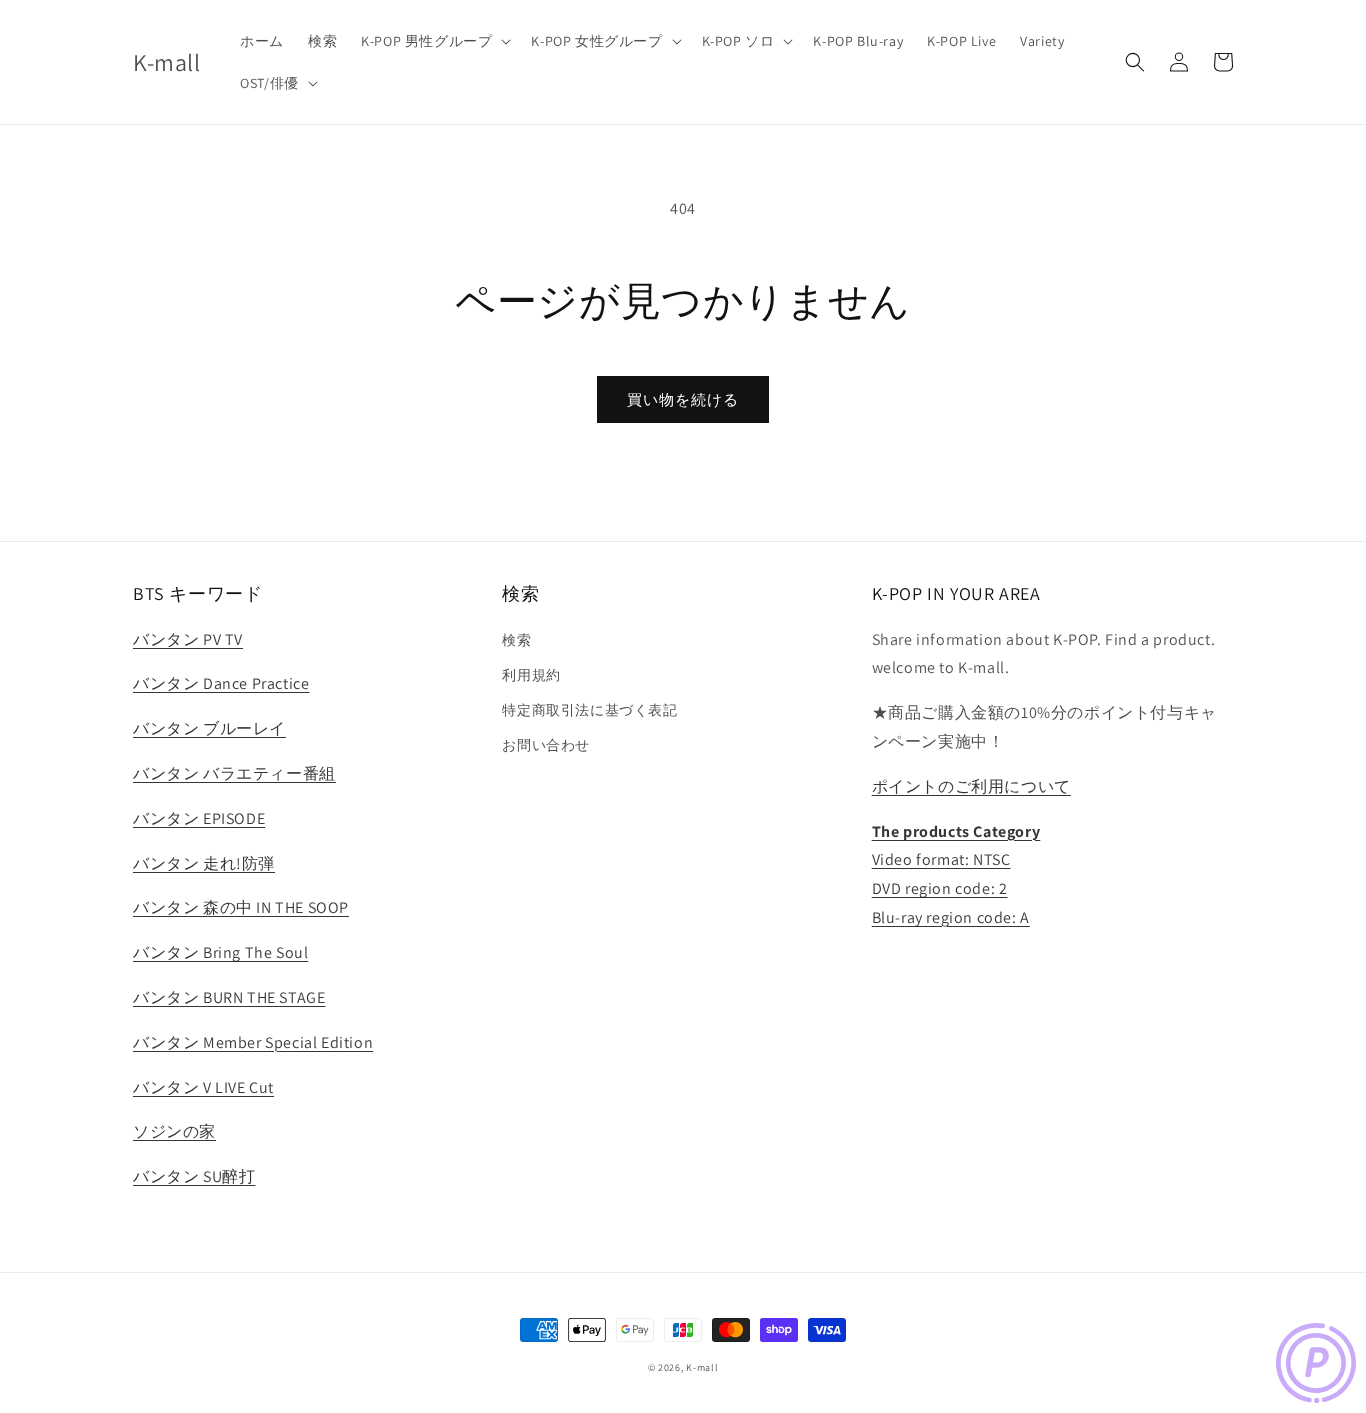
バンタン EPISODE (199, 818)
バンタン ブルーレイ (209, 728)
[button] (434, 41)
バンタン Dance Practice (221, 683)
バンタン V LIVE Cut (203, 1087)
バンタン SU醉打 (194, 1176)
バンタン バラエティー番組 (234, 773)
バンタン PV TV (188, 639)
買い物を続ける (683, 399)
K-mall (702, 1367)
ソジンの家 (174, 1131)
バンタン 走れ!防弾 (204, 863)
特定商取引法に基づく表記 (589, 710)
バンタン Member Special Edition (253, 1042)
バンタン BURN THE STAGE (229, 997)
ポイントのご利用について (971, 786)
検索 (516, 640)
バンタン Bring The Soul (220, 952)
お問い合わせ (546, 745)
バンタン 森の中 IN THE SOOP (241, 907)
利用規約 (531, 675)
